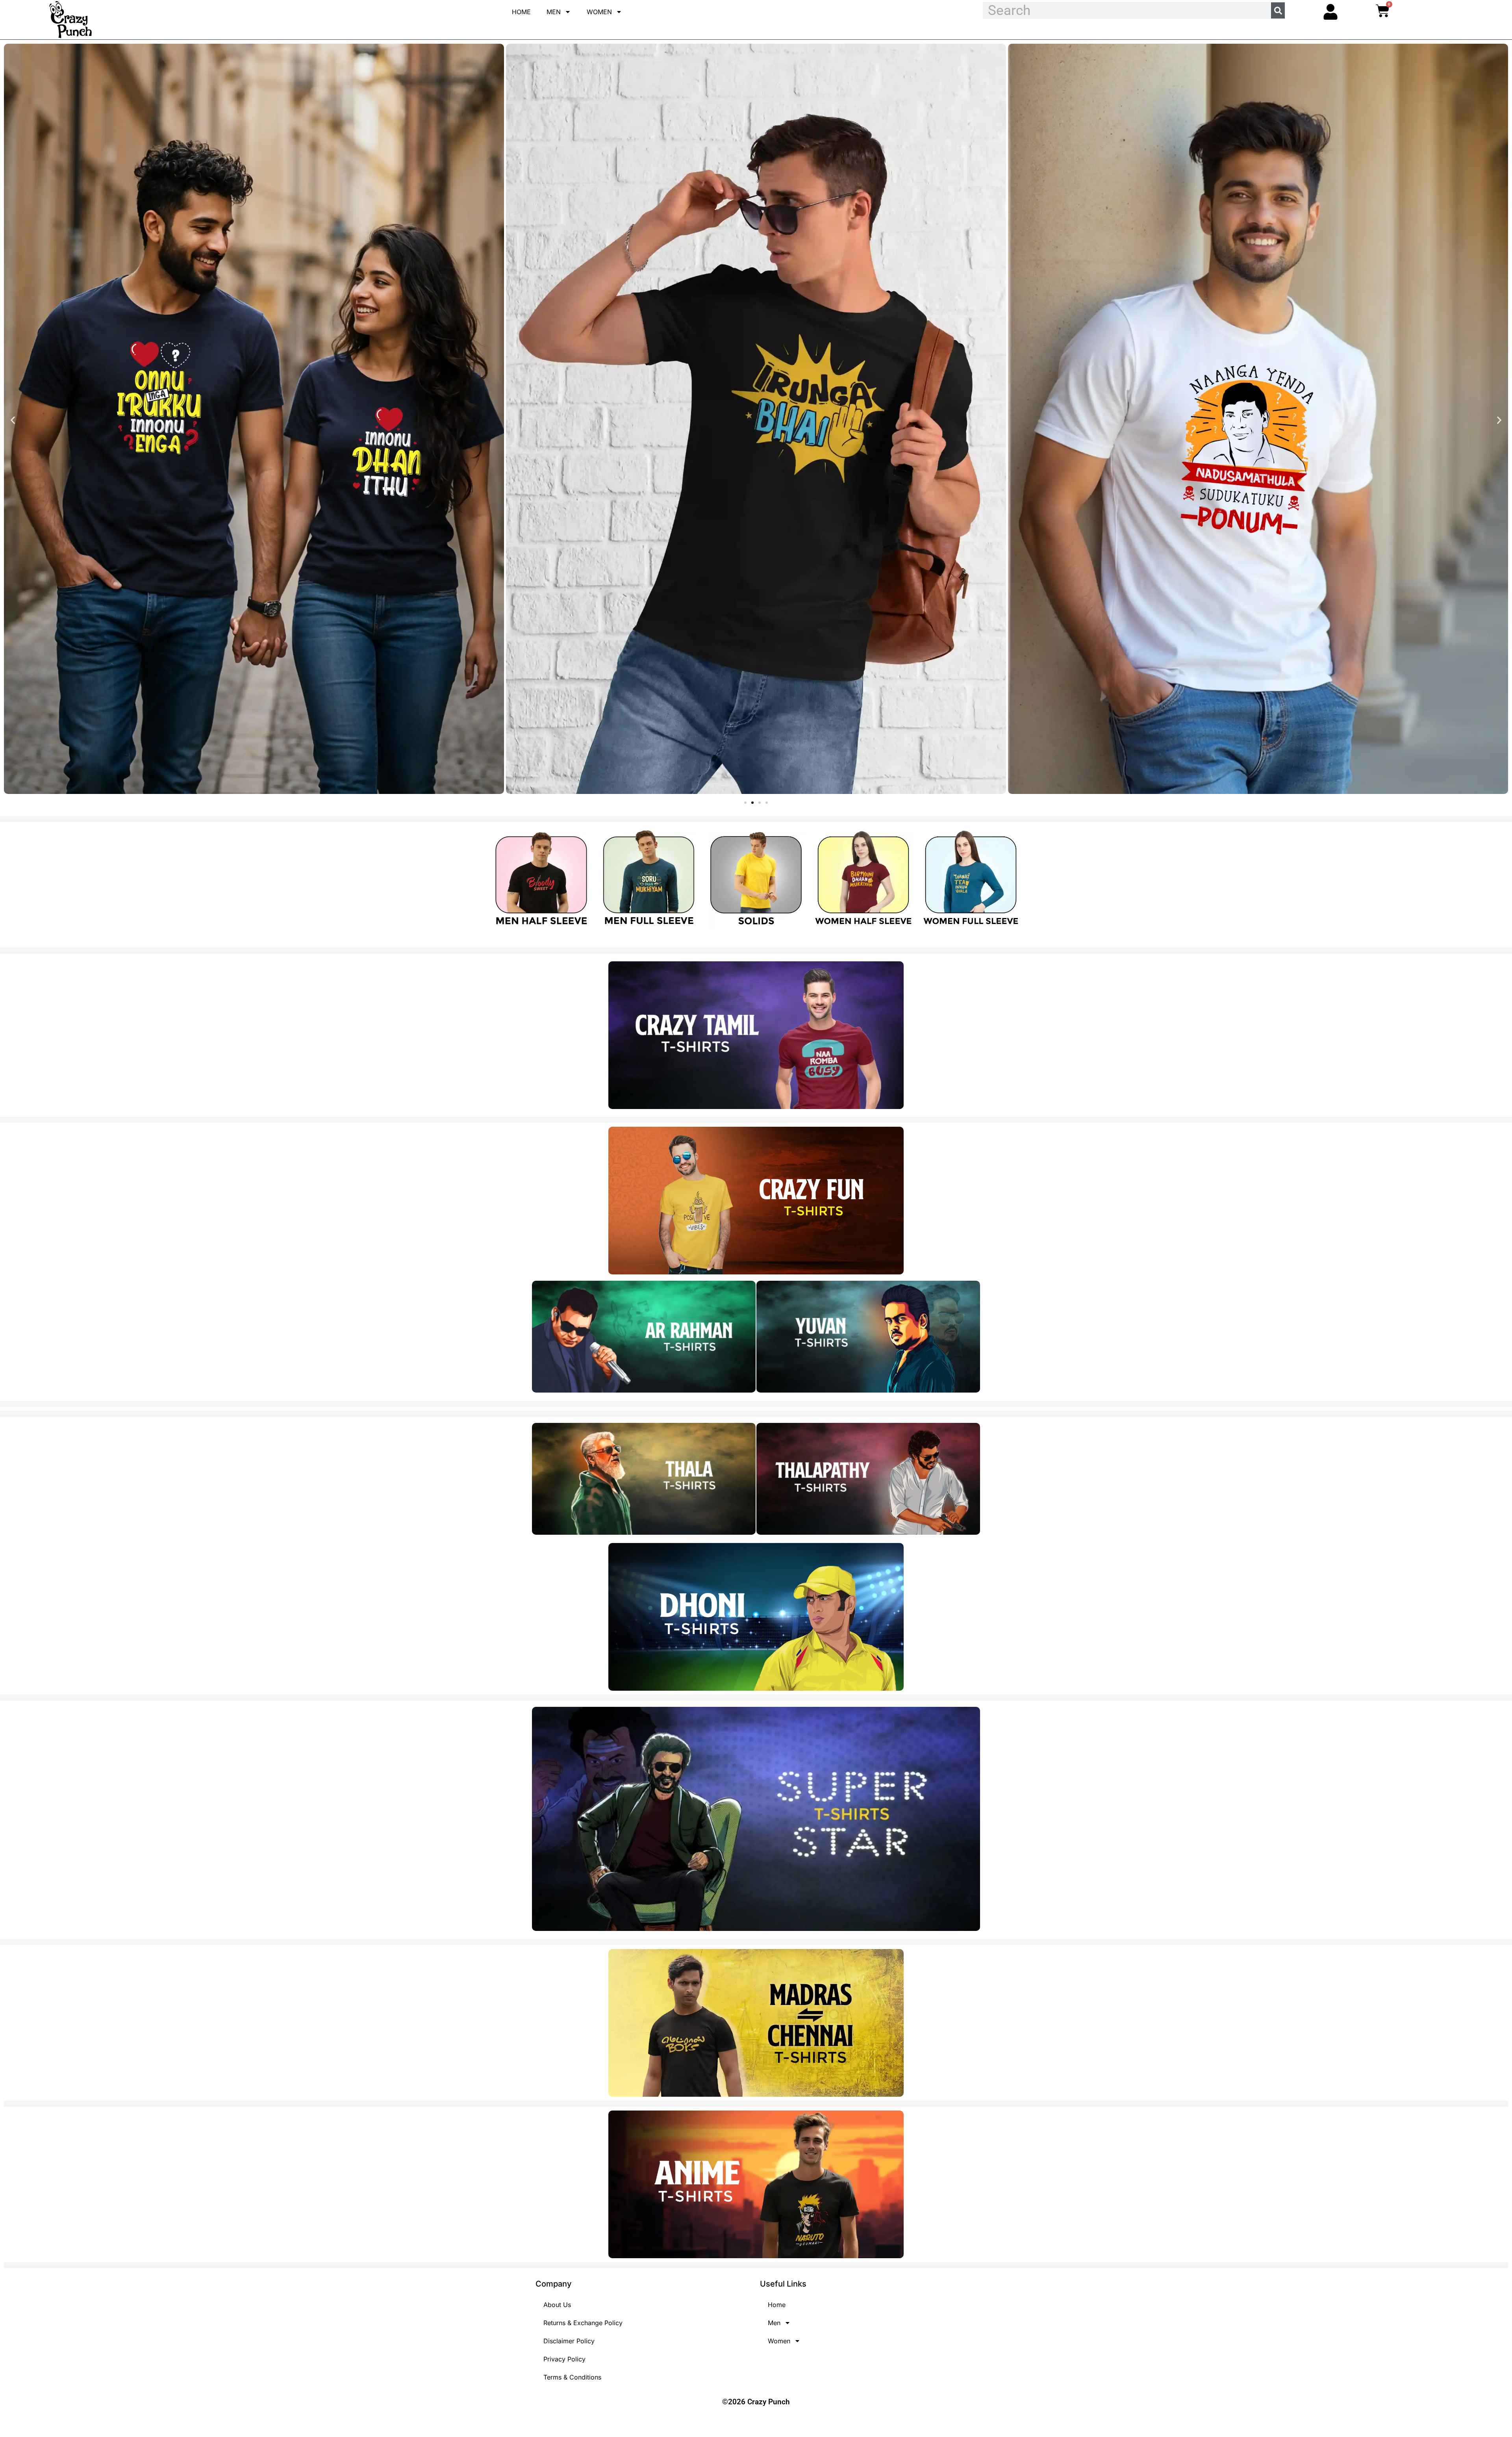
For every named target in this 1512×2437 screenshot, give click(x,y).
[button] (13, 420)
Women (599, 12)
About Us (557, 2305)
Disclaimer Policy (569, 2341)
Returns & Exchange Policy (583, 2323)
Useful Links (783, 2284)
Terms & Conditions (572, 2377)
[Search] (1278, 10)
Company (554, 2284)
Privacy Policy (564, 2359)
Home (521, 12)
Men (554, 12)
